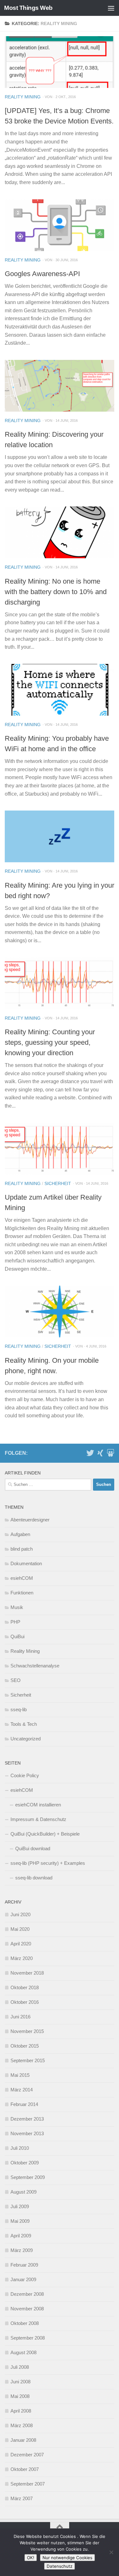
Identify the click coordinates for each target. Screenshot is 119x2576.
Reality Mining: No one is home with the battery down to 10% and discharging (56, 592)
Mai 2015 (20, 2075)
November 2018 (27, 1973)
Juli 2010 (20, 2148)
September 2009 (28, 2177)
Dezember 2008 (27, 2294)
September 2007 (28, 2484)
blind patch (22, 1549)
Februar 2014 (24, 2104)
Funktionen (22, 1593)
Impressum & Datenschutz (38, 1819)
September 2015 (28, 2060)
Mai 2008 (20, 2396)
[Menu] (111, 8)
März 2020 (22, 1958)
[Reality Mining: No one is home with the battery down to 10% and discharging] (60, 532)
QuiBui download (33, 1848)
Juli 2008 (20, 2367)
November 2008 (27, 2309)
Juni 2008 (20, 2382)
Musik (17, 1607)
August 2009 (23, 2192)
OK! (31, 2558)
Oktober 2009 (25, 2163)
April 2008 (21, 2411)
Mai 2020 (20, 1929)
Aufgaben (20, 1534)
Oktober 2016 (25, 2002)
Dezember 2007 (27, 2455)
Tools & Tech (24, 1724)
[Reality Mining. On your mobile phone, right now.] (60, 1311)
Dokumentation (26, 1563)
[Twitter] (90, 1453)
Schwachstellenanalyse (35, 1666)
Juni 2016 (20, 2017)
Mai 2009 (20, 2221)
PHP (15, 1622)
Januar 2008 (23, 2440)
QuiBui (17, 1636)
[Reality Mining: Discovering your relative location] (60, 386)
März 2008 (22, 2425)
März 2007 (22, 2498)
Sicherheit (58, 1183)
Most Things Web (28, 8)
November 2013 (27, 2133)
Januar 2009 (23, 2279)
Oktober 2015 (25, 2046)
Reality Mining (23, 97)
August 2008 (23, 2352)
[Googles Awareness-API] (60, 225)
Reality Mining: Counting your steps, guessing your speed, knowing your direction (50, 1042)
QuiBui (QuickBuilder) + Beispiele (45, 1834)
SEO (16, 1680)
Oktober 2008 (25, 2323)
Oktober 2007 (25, 2469)
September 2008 (28, 2338)
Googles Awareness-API (42, 274)
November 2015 (27, 2031)
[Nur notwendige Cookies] (111, 2552)
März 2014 (22, 2090)
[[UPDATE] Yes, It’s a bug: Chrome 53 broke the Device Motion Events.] (60, 62)
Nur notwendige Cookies (67, 2558)
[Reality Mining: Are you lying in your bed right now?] (60, 836)
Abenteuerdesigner (30, 1520)
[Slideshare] (110, 1453)
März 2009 (22, 2250)
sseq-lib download (34, 1878)
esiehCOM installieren (38, 1805)
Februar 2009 (24, 2265)
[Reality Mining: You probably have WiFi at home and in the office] (60, 690)
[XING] (100, 1453)
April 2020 (21, 1944)
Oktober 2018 (25, 1987)
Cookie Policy (25, 1775)
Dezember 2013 (27, 2119)
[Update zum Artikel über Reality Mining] (60, 1149)
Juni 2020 (20, 1914)
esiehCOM (22, 1578)
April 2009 (21, 2236)
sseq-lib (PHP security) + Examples (48, 1863)
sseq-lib (19, 1709)
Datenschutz (60, 2566)
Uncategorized (26, 1739)
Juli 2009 (20, 2206)
